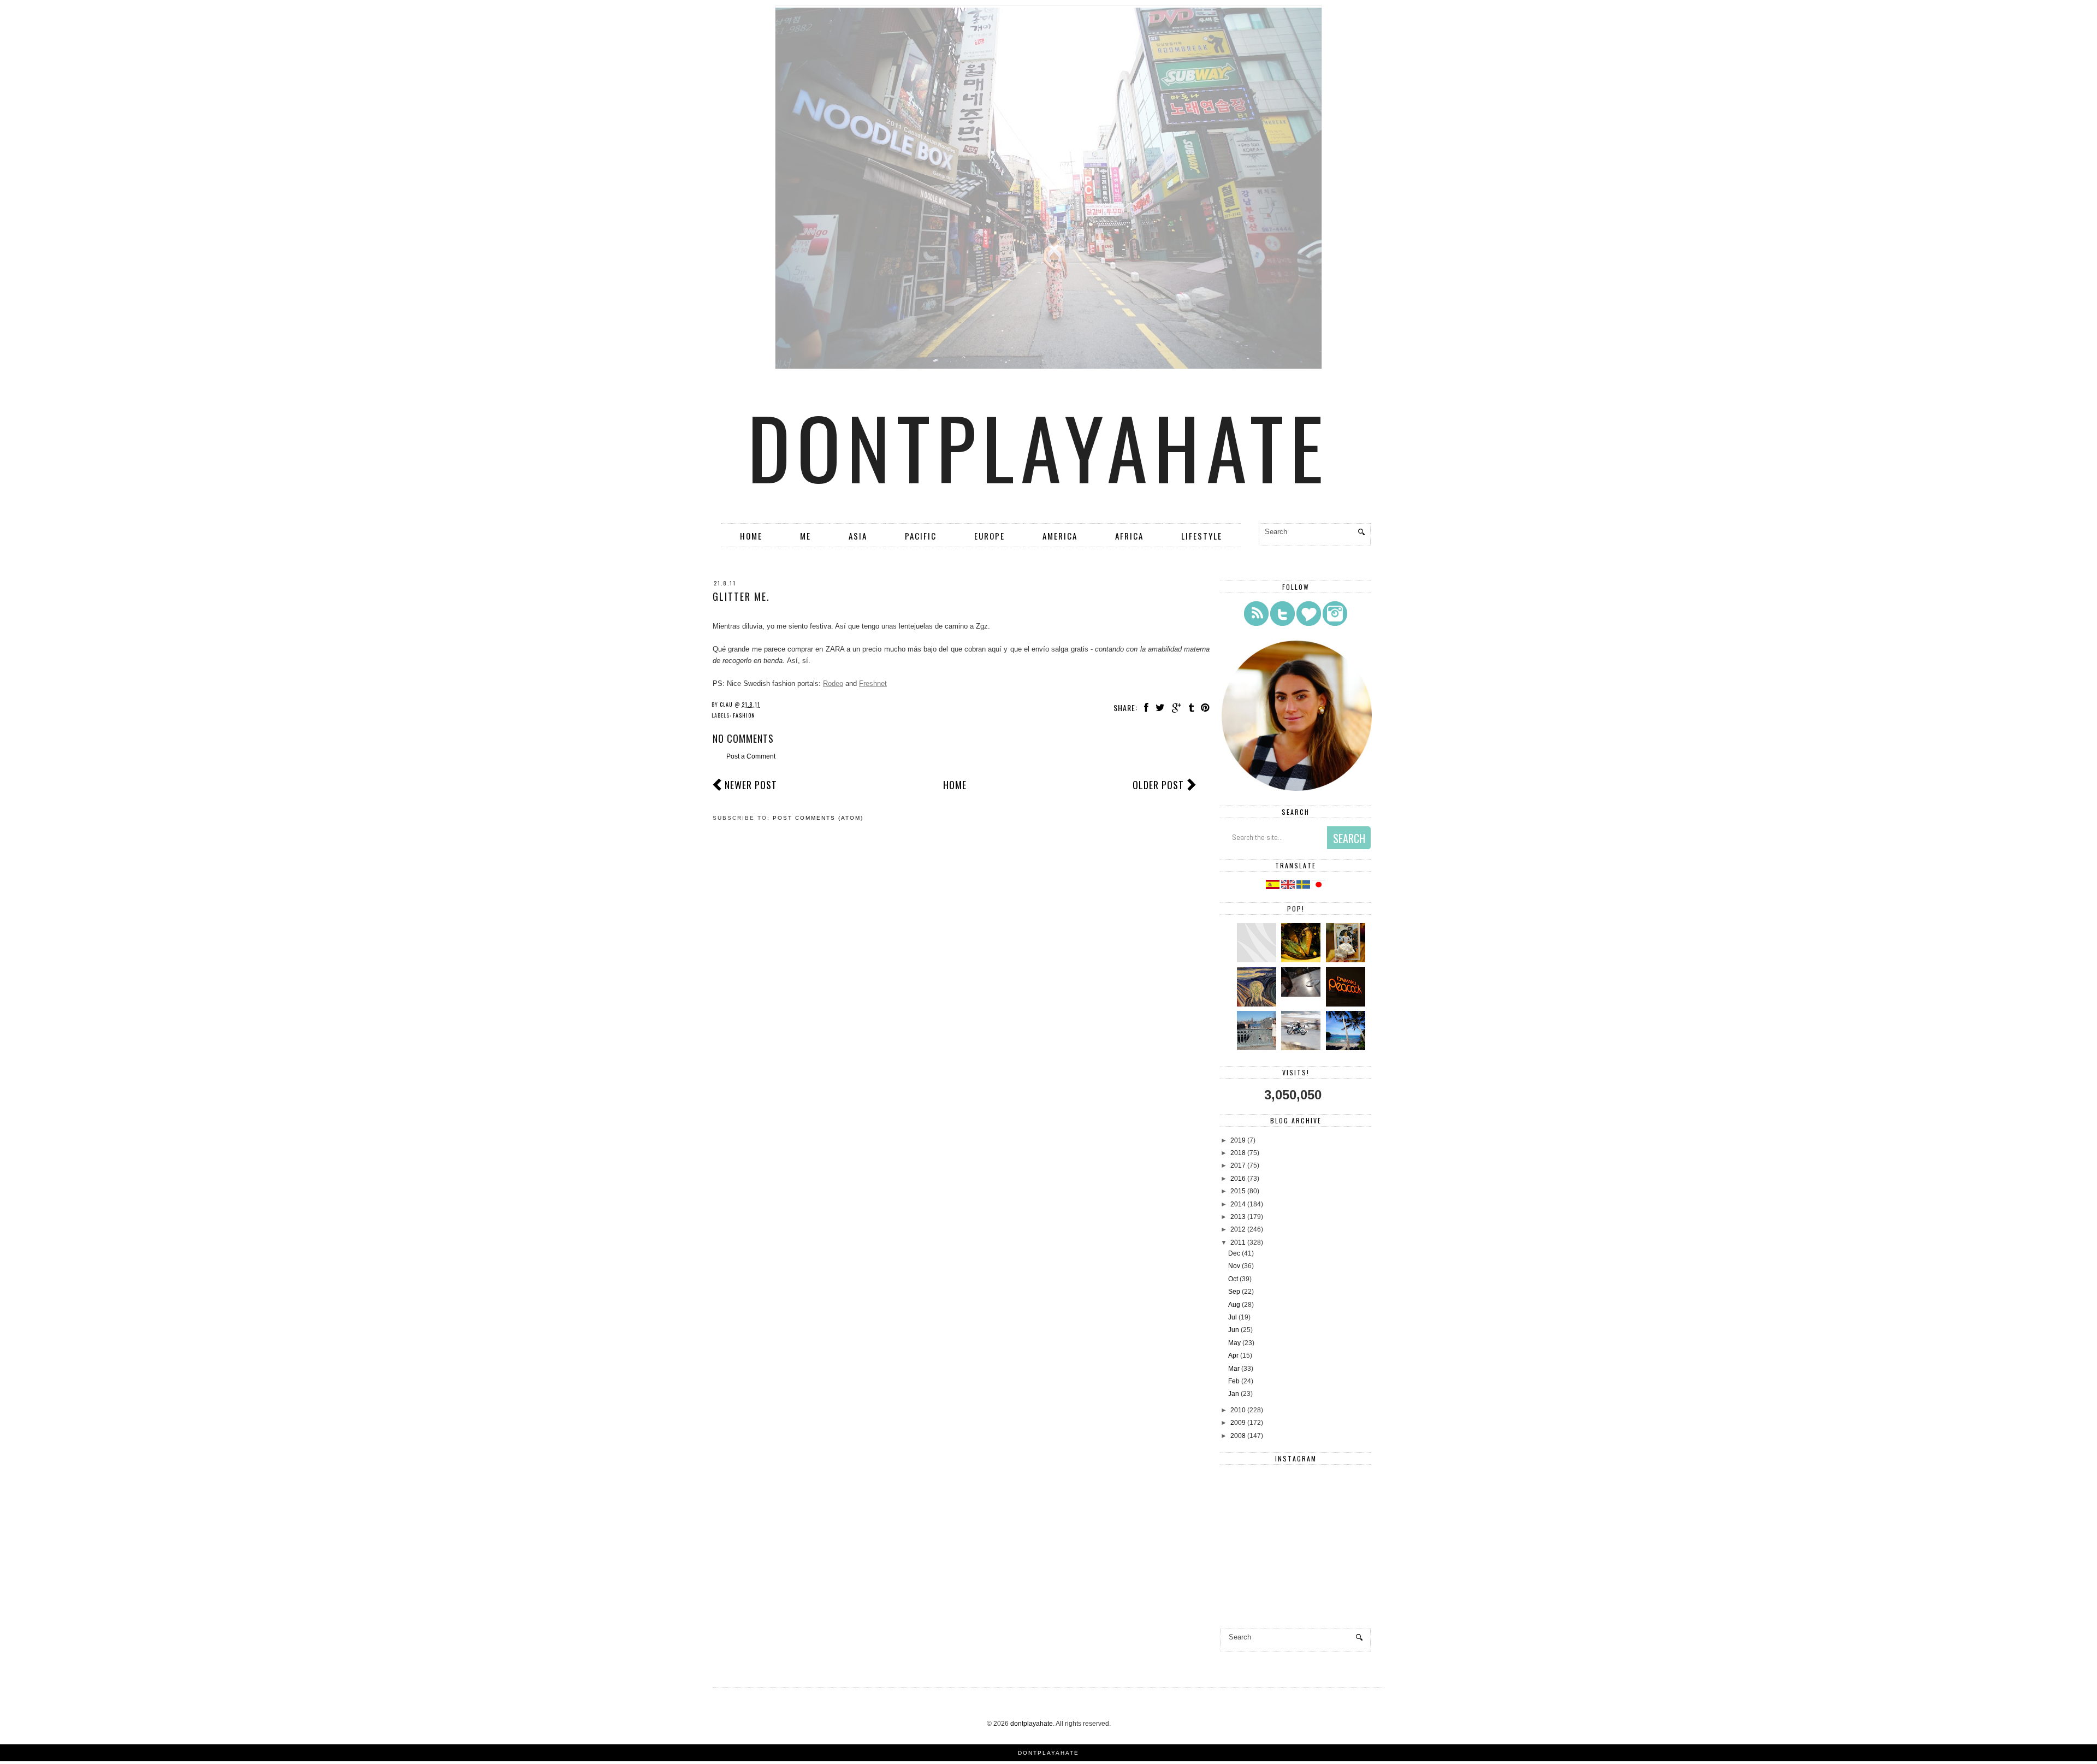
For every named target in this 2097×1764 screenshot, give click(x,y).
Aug (1234, 1305)
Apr (1233, 1355)
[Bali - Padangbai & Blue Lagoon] (1347, 1048)
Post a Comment (751, 756)
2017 (1238, 1165)
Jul (1233, 1317)
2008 (1238, 1436)
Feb (1234, 1381)
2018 (1238, 1153)
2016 (1238, 1179)
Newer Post (751, 785)
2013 (1238, 1217)
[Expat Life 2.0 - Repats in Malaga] (1347, 960)
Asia (858, 536)
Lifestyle (1202, 536)
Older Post (1158, 785)
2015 (1238, 1191)
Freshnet (873, 683)
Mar (1234, 1369)
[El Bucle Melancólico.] (1302, 960)
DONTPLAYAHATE (1048, 1753)
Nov (1234, 1266)
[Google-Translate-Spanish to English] (1289, 887)
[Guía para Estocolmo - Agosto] (1258, 1048)
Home (751, 536)
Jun (1234, 1330)
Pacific (921, 536)
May (1234, 1343)
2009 (1238, 1423)
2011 (1238, 1242)
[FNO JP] (1258, 960)
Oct (1233, 1279)
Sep (1234, 1292)
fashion (744, 715)
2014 (1238, 1204)
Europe (990, 536)
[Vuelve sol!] (1302, 995)
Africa (1129, 536)
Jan (1234, 1394)
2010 (1238, 1410)
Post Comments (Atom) (818, 818)
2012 (1238, 1229)
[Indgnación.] (1258, 1004)
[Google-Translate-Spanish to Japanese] (1319, 887)
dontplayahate (1039, 446)
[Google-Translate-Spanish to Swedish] (1304, 887)
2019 (1238, 1140)
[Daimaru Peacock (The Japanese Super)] (1347, 1004)
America (1060, 536)
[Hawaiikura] (1302, 1048)
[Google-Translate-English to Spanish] (1273, 887)
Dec (1234, 1253)
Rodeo (833, 683)
